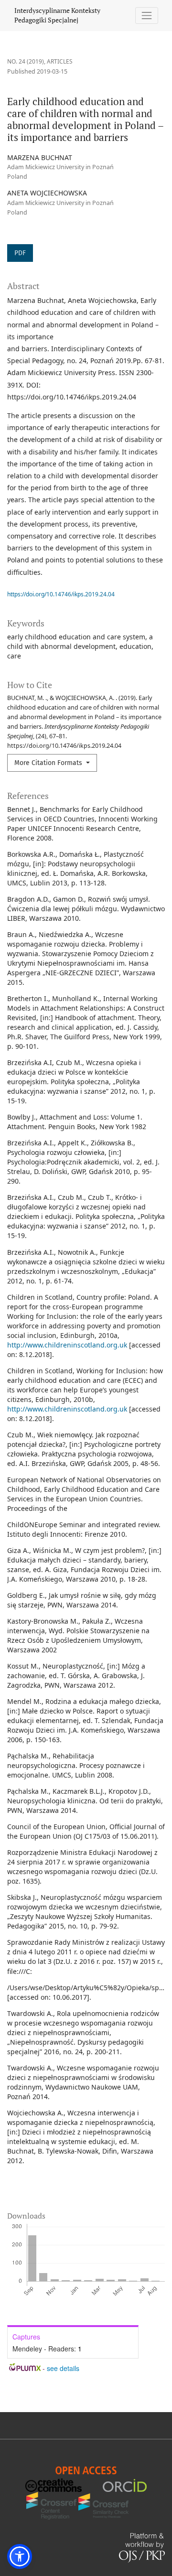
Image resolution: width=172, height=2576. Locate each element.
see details (63, 2368)
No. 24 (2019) (26, 61)
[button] (20, 2556)
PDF (20, 253)
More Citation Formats (49, 763)
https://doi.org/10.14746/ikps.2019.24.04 (61, 594)
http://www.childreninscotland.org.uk (67, 1345)
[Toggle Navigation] (147, 16)
